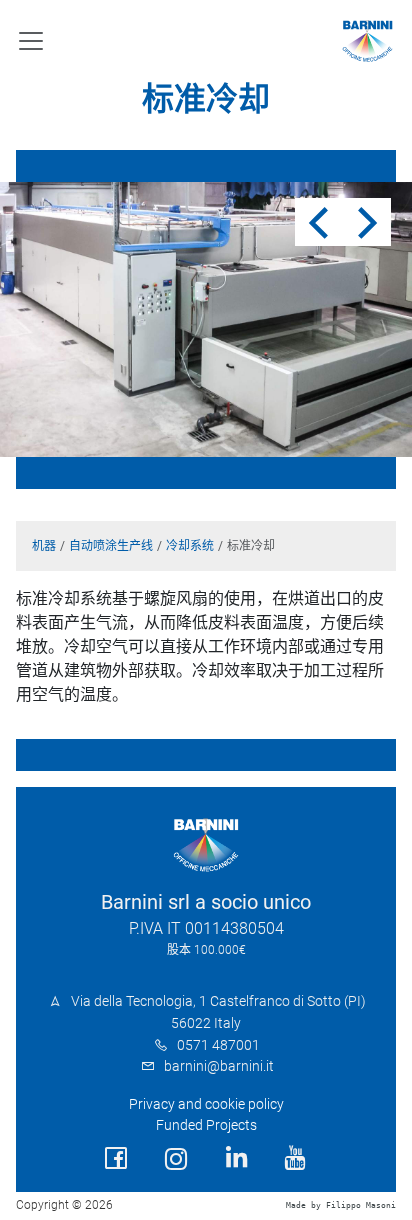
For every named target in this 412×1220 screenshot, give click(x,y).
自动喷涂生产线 (111, 546)
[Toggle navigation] (31, 41)
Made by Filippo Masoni (341, 1205)
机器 (44, 546)
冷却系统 (190, 546)
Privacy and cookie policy (206, 1104)
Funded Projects (206, 1125)
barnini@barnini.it (219, 1066)
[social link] (116, 1158)
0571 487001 (218, 1045)
